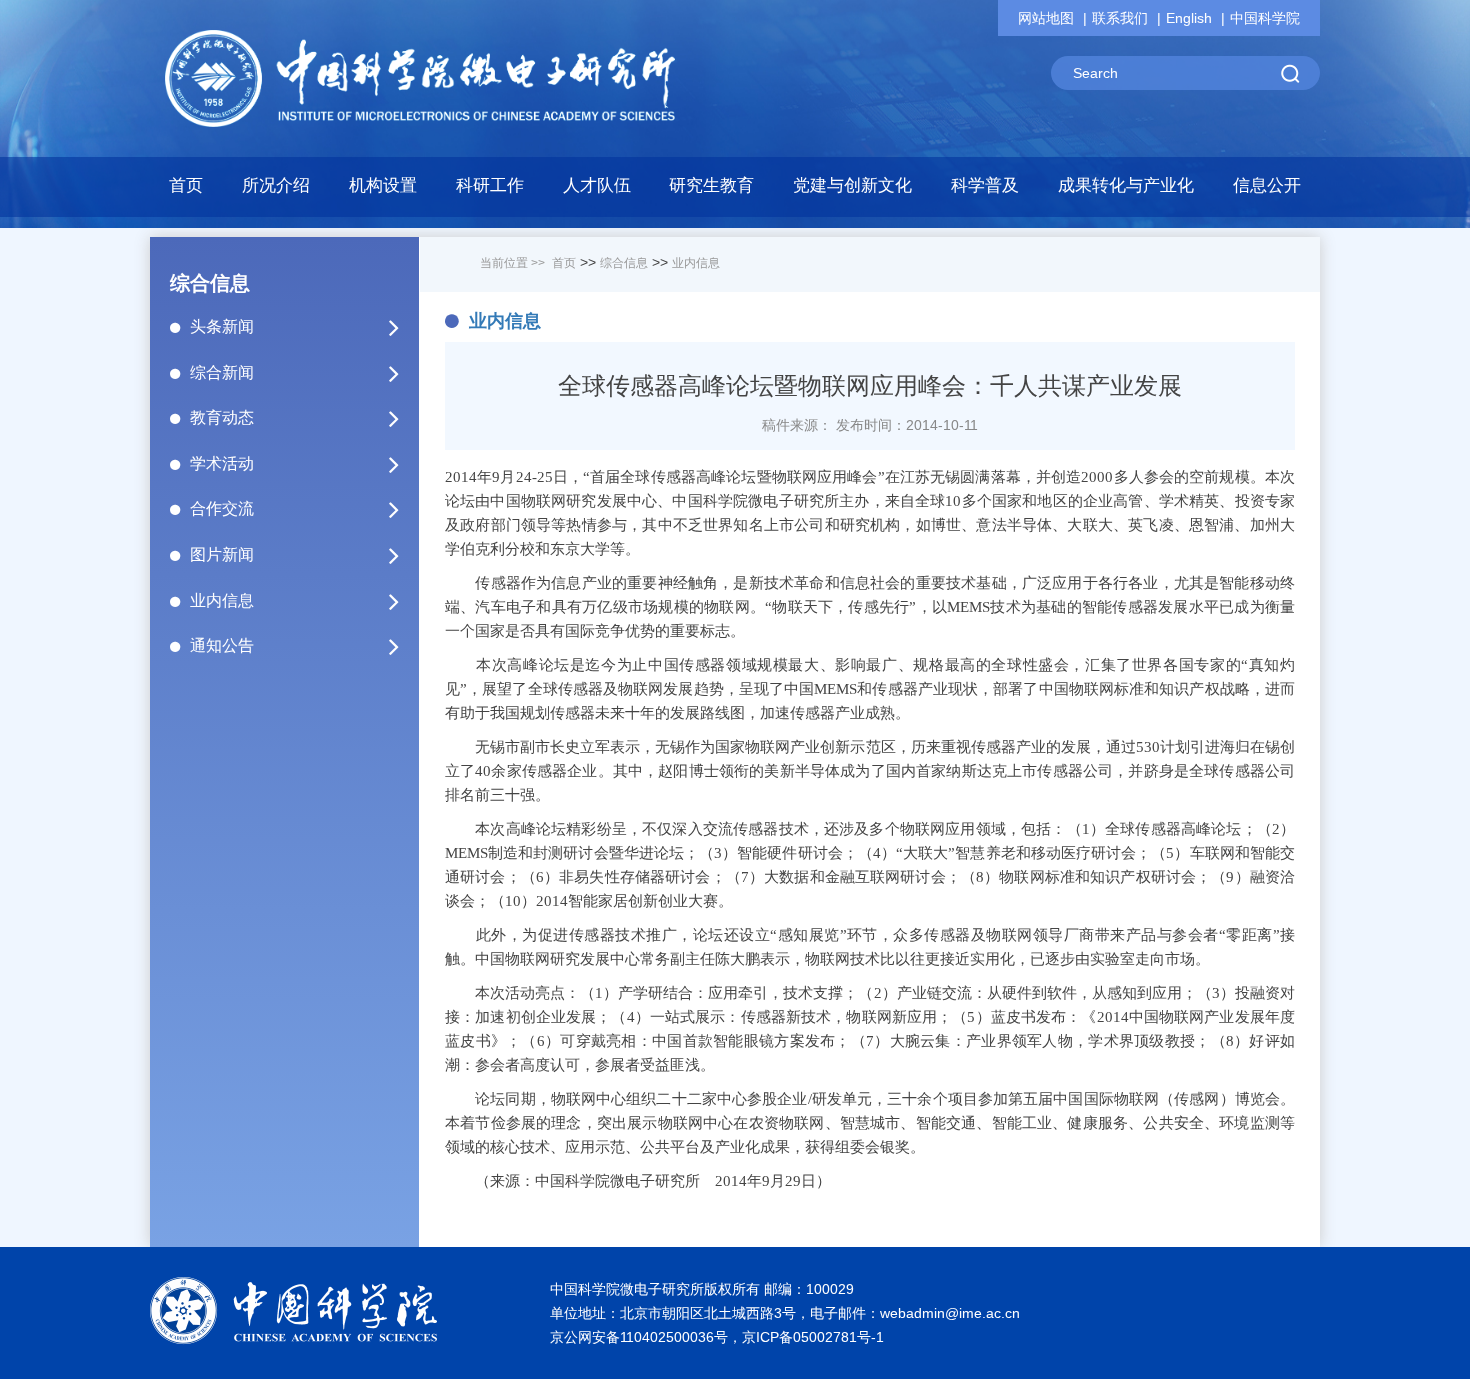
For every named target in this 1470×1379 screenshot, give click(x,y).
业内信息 (222, 600)
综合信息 (624, 263)
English (1189, 18)
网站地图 (1046, 18)
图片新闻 (222, 554)
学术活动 (222, 463)
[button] (383, 191)
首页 (186, 185)
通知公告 (222, 645)
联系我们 (1120, 18)
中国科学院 (1265, 18)
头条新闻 (222, 326)
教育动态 (222, 417)
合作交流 (222, 508)
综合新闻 (222, 372)
